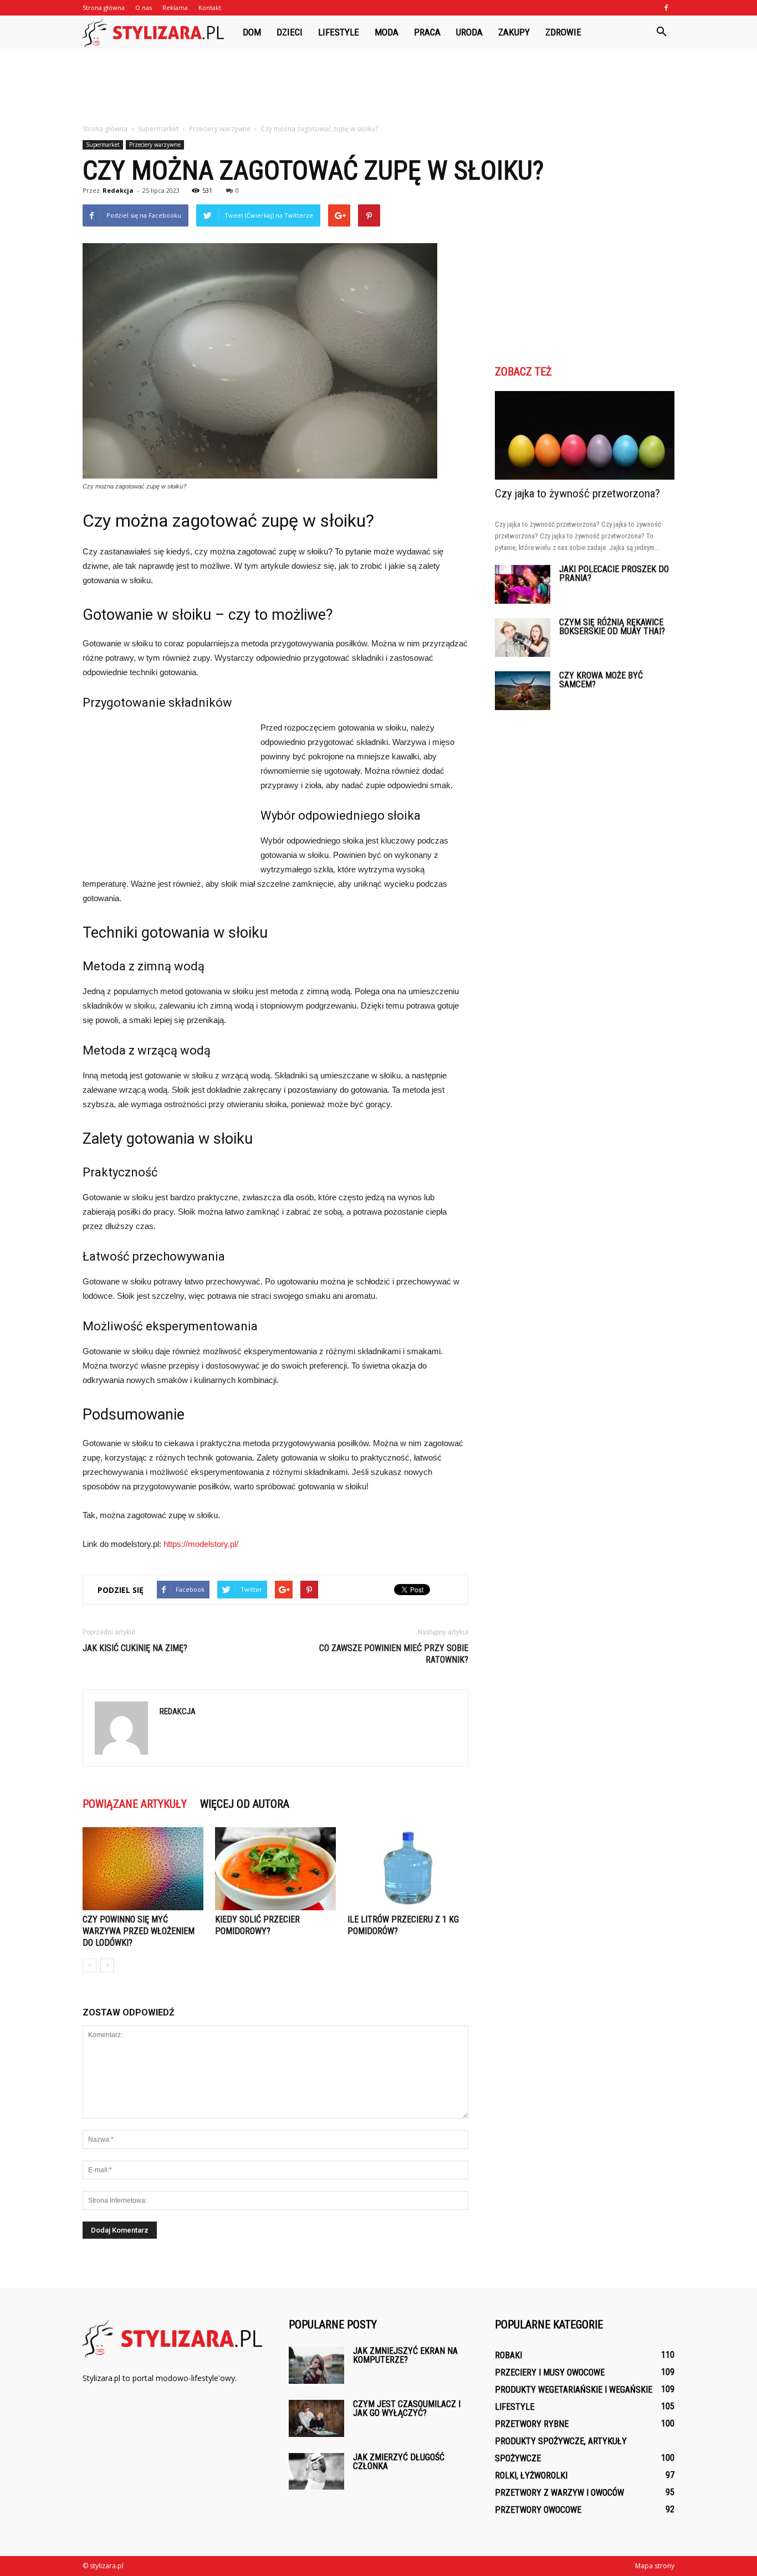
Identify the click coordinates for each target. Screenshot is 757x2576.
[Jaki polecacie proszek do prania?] (523, 584)
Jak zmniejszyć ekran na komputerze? (405, 2355)
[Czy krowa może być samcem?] (523, 691)
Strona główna (104, 7)
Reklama (175, 7)
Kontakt (210, 7)
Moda (387, 32)
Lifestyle (339, 32)
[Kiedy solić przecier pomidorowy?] (275, 1869)
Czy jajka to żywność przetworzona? (577, 493)
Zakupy (514, 32)
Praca (427, 32)
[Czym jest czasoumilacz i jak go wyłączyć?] (316, 2418)
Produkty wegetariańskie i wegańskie (574, 2390)
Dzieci (290, 32)
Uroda (469, 32)
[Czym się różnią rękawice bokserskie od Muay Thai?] (523, 637)
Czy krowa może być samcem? (601, 680)
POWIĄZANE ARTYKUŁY (135, 1804)
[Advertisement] (378, 87)
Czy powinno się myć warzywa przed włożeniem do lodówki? (139, 1931)
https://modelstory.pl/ (201, 1544)
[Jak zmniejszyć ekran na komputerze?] (316, 2365)
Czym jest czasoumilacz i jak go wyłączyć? (407, 2408)
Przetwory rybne (532, 2424)
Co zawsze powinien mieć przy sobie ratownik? (394, 1654)
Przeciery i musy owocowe (550, 2372)
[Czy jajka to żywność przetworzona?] (585, 435)
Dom (252, 32)
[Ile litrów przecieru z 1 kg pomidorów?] (408, 1869)
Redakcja (118, 190)
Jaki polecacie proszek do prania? (614, 574)
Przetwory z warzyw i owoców (559, 2493)
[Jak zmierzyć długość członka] (316, 2471)
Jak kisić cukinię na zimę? (135, 1648)
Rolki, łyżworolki (531, 2475)
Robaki (508, 2355)
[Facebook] (666, 8)
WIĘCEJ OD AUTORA (245, 1804)
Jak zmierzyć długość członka (399, 2462)
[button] (661, 32)
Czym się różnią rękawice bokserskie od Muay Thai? (612, 627)
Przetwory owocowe (538, 2510)
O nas (144, 7)
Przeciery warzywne (155, 145)
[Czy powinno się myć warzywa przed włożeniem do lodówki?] (143, 1869)
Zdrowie (563, 32)
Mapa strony (655, 2566)
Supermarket (103, 145)
